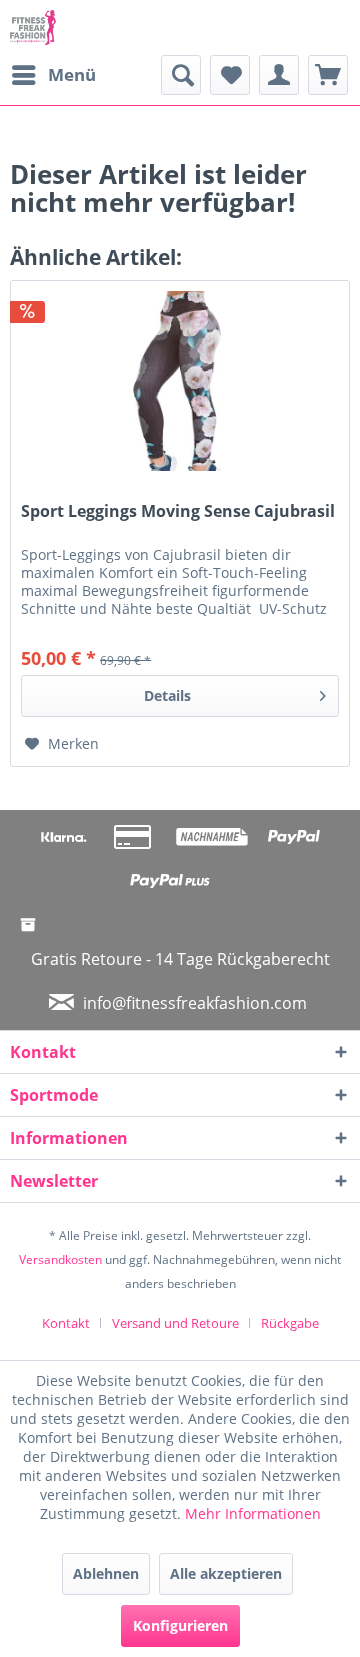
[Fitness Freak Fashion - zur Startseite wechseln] (33, 27)
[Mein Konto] (279, 75)
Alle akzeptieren (226, 1573)
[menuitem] (53, 75)
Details (167, 695)
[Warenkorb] (328, 75)
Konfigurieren (180, 1625)
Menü (72, 74)
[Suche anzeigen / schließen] (181, 75)
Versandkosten (60, 1259)
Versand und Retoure (175, 1323)
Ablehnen (106, 1573)
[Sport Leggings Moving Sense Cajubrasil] (180, 381)
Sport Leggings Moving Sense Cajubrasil (178, 511)
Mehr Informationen (253, 1513)
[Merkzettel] (230, 75)
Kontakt (66, 1323)
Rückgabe (290, 1323)
